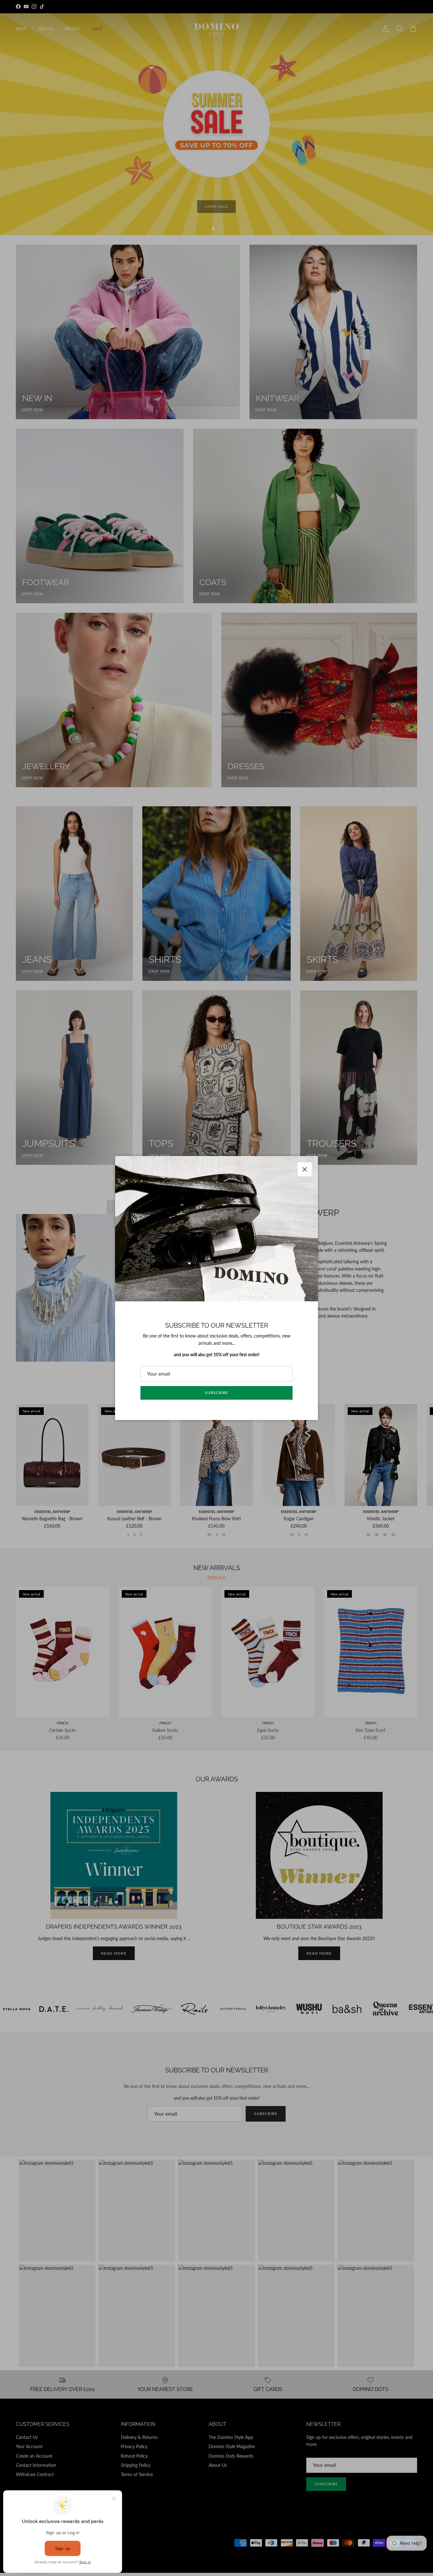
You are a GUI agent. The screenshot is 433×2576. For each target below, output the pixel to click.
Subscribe (217, 1393)
